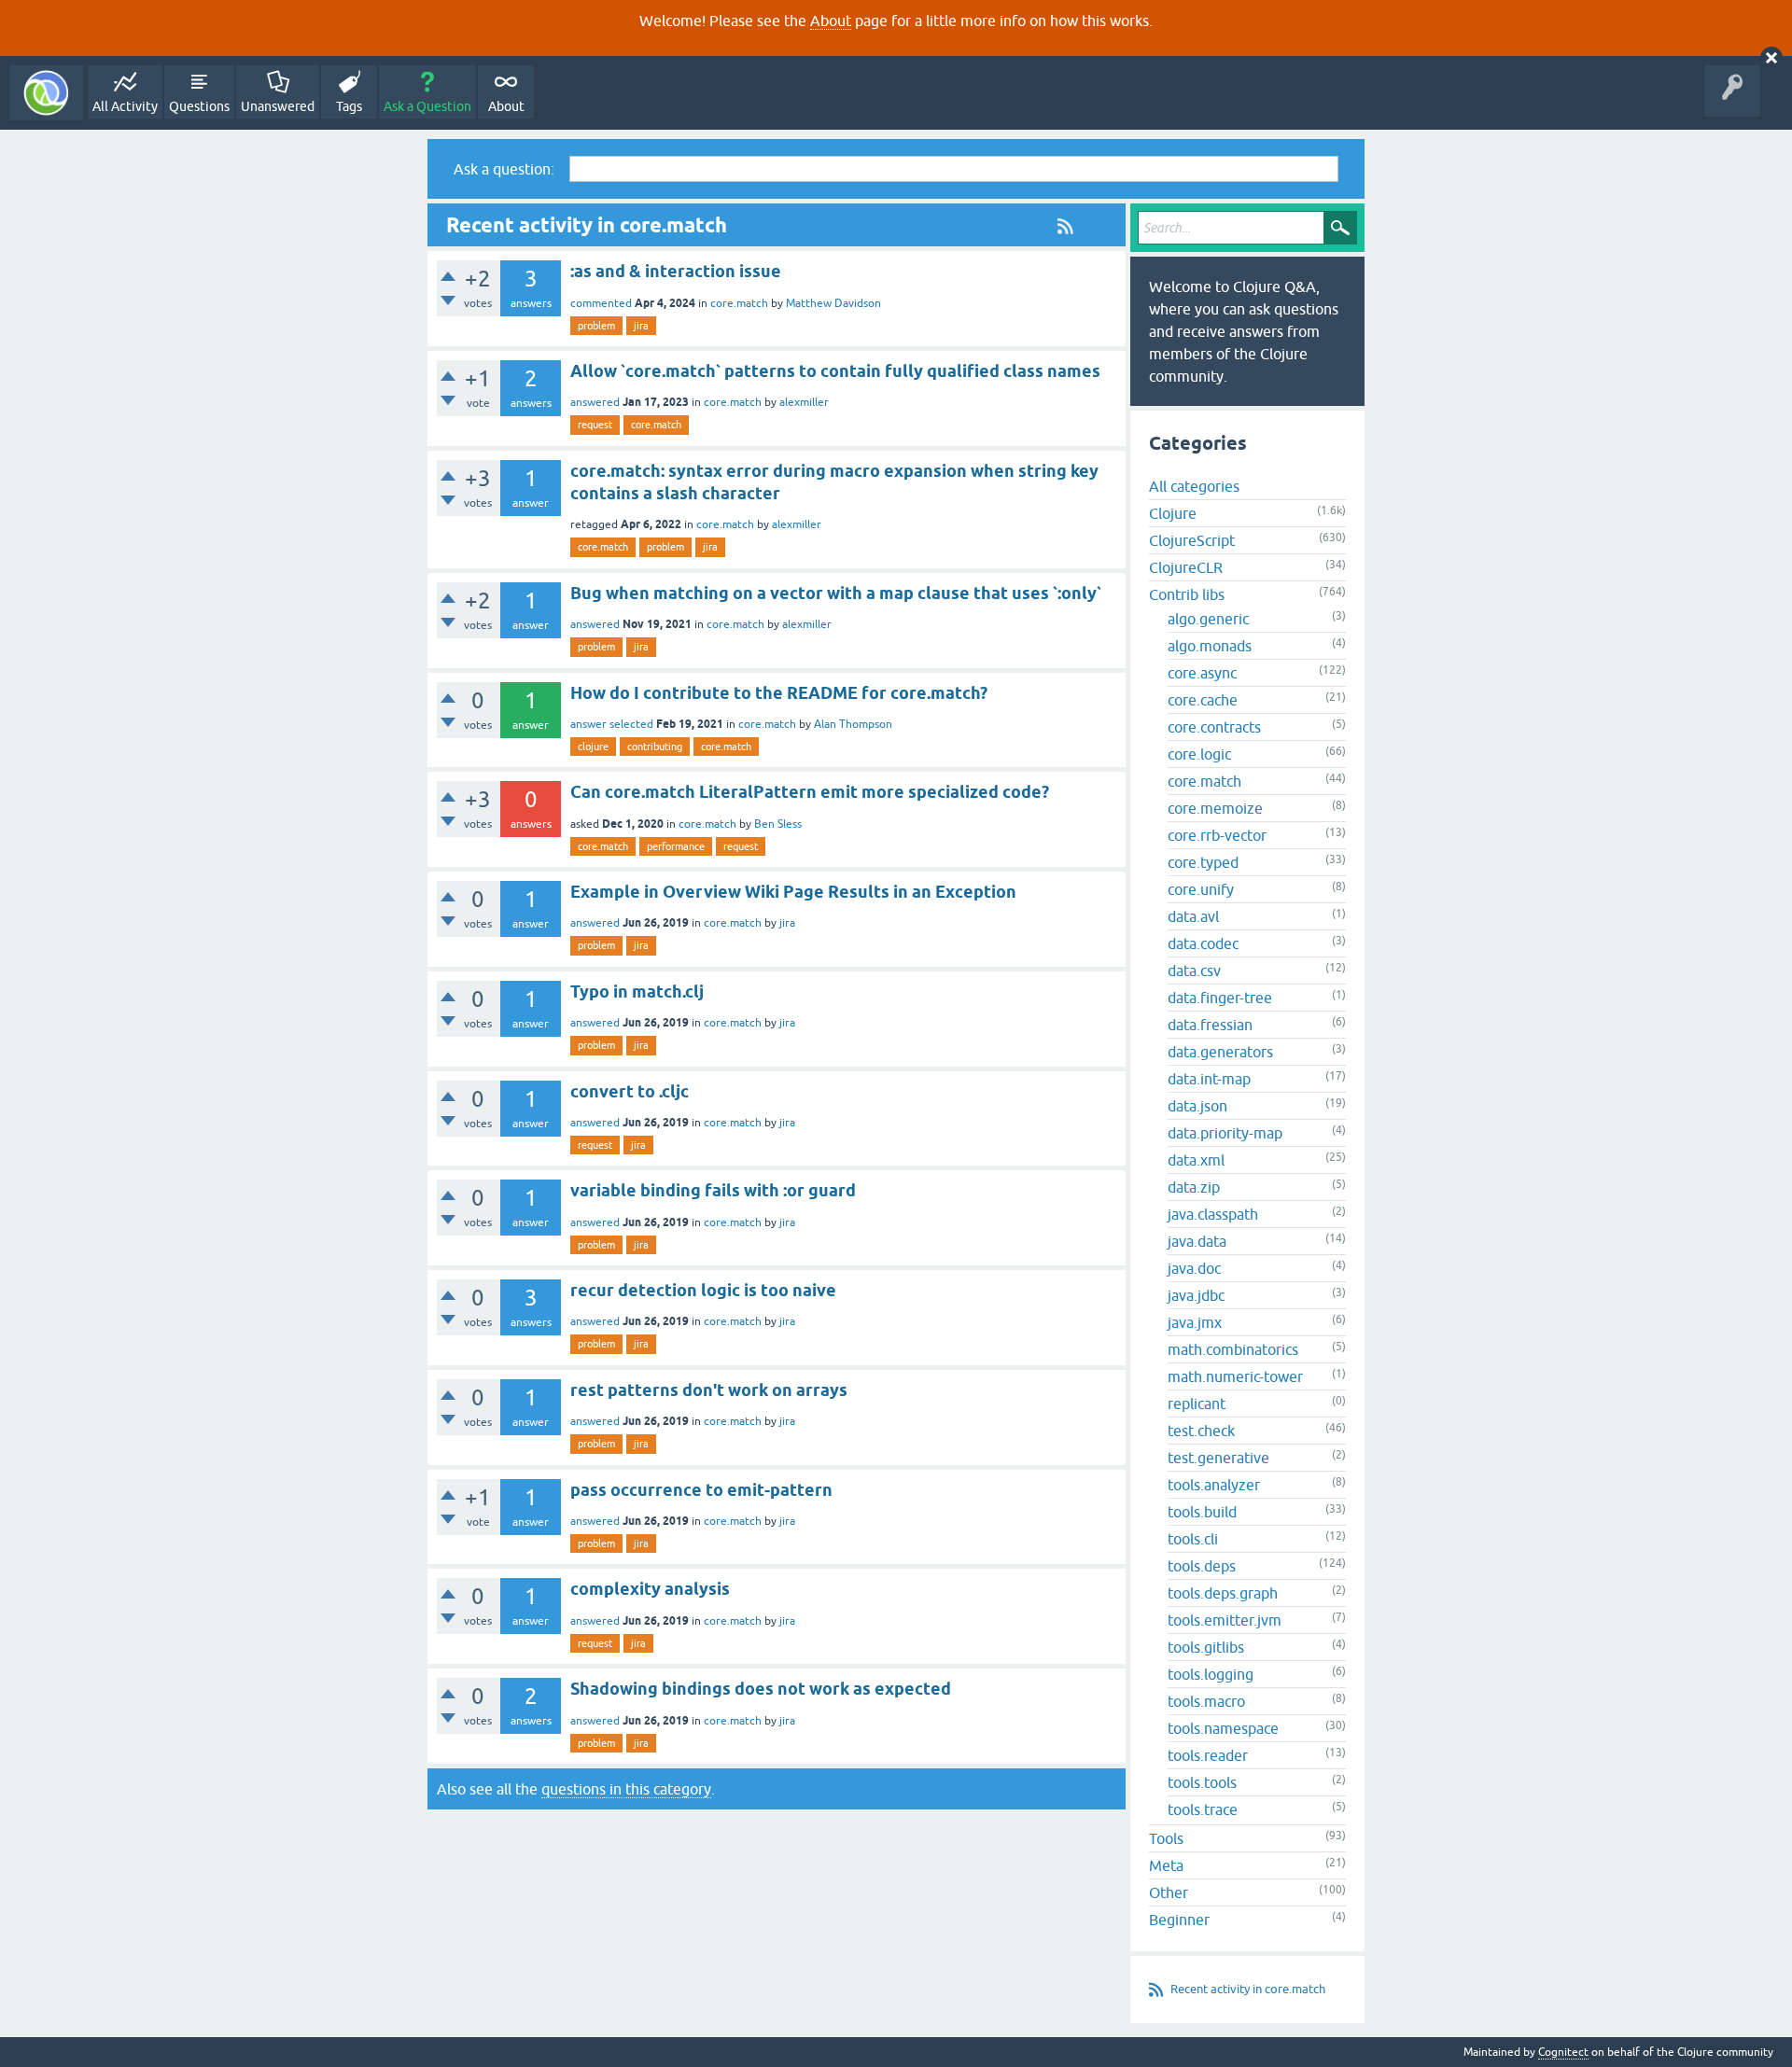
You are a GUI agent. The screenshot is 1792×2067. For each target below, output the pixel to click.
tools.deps (1202, 1566)
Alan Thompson (853, 724)
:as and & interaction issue (676, 271)
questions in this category (626, 1789)
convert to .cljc (630, 1091)
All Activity (125, 106)
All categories (1194, 486)
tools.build (1202, 1512)
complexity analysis (650, 1589)
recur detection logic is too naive (703, 1290)
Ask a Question (427, 106)
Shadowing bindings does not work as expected (761, 1689)
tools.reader (1208, 1755)
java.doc (1194, 1268)
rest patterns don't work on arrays (709, 1390)
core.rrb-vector (1217, 835)
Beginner (1179, 1920)
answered (595, 402)
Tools (1166, 1838)
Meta (1166, 1865)
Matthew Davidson (833, 303)
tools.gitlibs (1206, 1647)
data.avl (1193, 916)
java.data (1197, 1241)
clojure (593, 747)
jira (641, 326)
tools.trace (1203, 1809)
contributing (655, 747)
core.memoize (1215, 808)
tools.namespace (1223, 1728)
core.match (739, 303)
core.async (1202, 673)
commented (601, 303)
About (831, 21)
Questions (199, 106)
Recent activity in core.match (1248, 1989)
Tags (349, 106)
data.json (1197, 1106)
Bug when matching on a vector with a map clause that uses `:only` (836, 593)
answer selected (612, 724)
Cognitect (1563, 2052)
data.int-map (1209, 1079)
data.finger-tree (1220, 998)
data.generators (1220, 1052)
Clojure (1173, 513)
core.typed (1203, 862)
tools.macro (1206, 1701)
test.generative (1218, 1458)
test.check (1201, 1431)
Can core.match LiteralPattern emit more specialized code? (810, 792)
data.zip (1194, 1187)
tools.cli (1193, 1539)
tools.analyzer (1214, 1485)
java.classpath (1213, 1214)
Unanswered (278, 106)
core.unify (1201, 889)
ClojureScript (1192, 540)
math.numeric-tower (1235, 1376)
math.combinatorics (1233, 1349)
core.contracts (1214, 727)
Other (1169, 1892)
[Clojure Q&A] (46, 93)
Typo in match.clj (637, 992)
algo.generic (1208, 619)
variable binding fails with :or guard (713, 1190)
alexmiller (804, 402)
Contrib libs (1187, 594)
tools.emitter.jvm (1225, 1620)
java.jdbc (1196, 1295)
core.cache (1203, 700)
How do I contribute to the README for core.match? (779, 693)
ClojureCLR (1186, 567)
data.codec (1203, 943)
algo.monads (1210, 646)
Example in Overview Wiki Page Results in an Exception (793, 892)
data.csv (1194, 971)
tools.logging (1211, 1674)
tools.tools (1202, 1782)
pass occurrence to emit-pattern (701, 1490)
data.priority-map (1225, 1133)
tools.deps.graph (1223, 1593)
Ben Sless (778, 824)
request (595, 425)
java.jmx (1195, 1322)
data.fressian (1210, 1025)
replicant (1197, 1404)
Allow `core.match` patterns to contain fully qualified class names (835, 371)
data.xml (1196, 1160)
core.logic (1199, 754)
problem (596, 326)
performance (676, 846)
